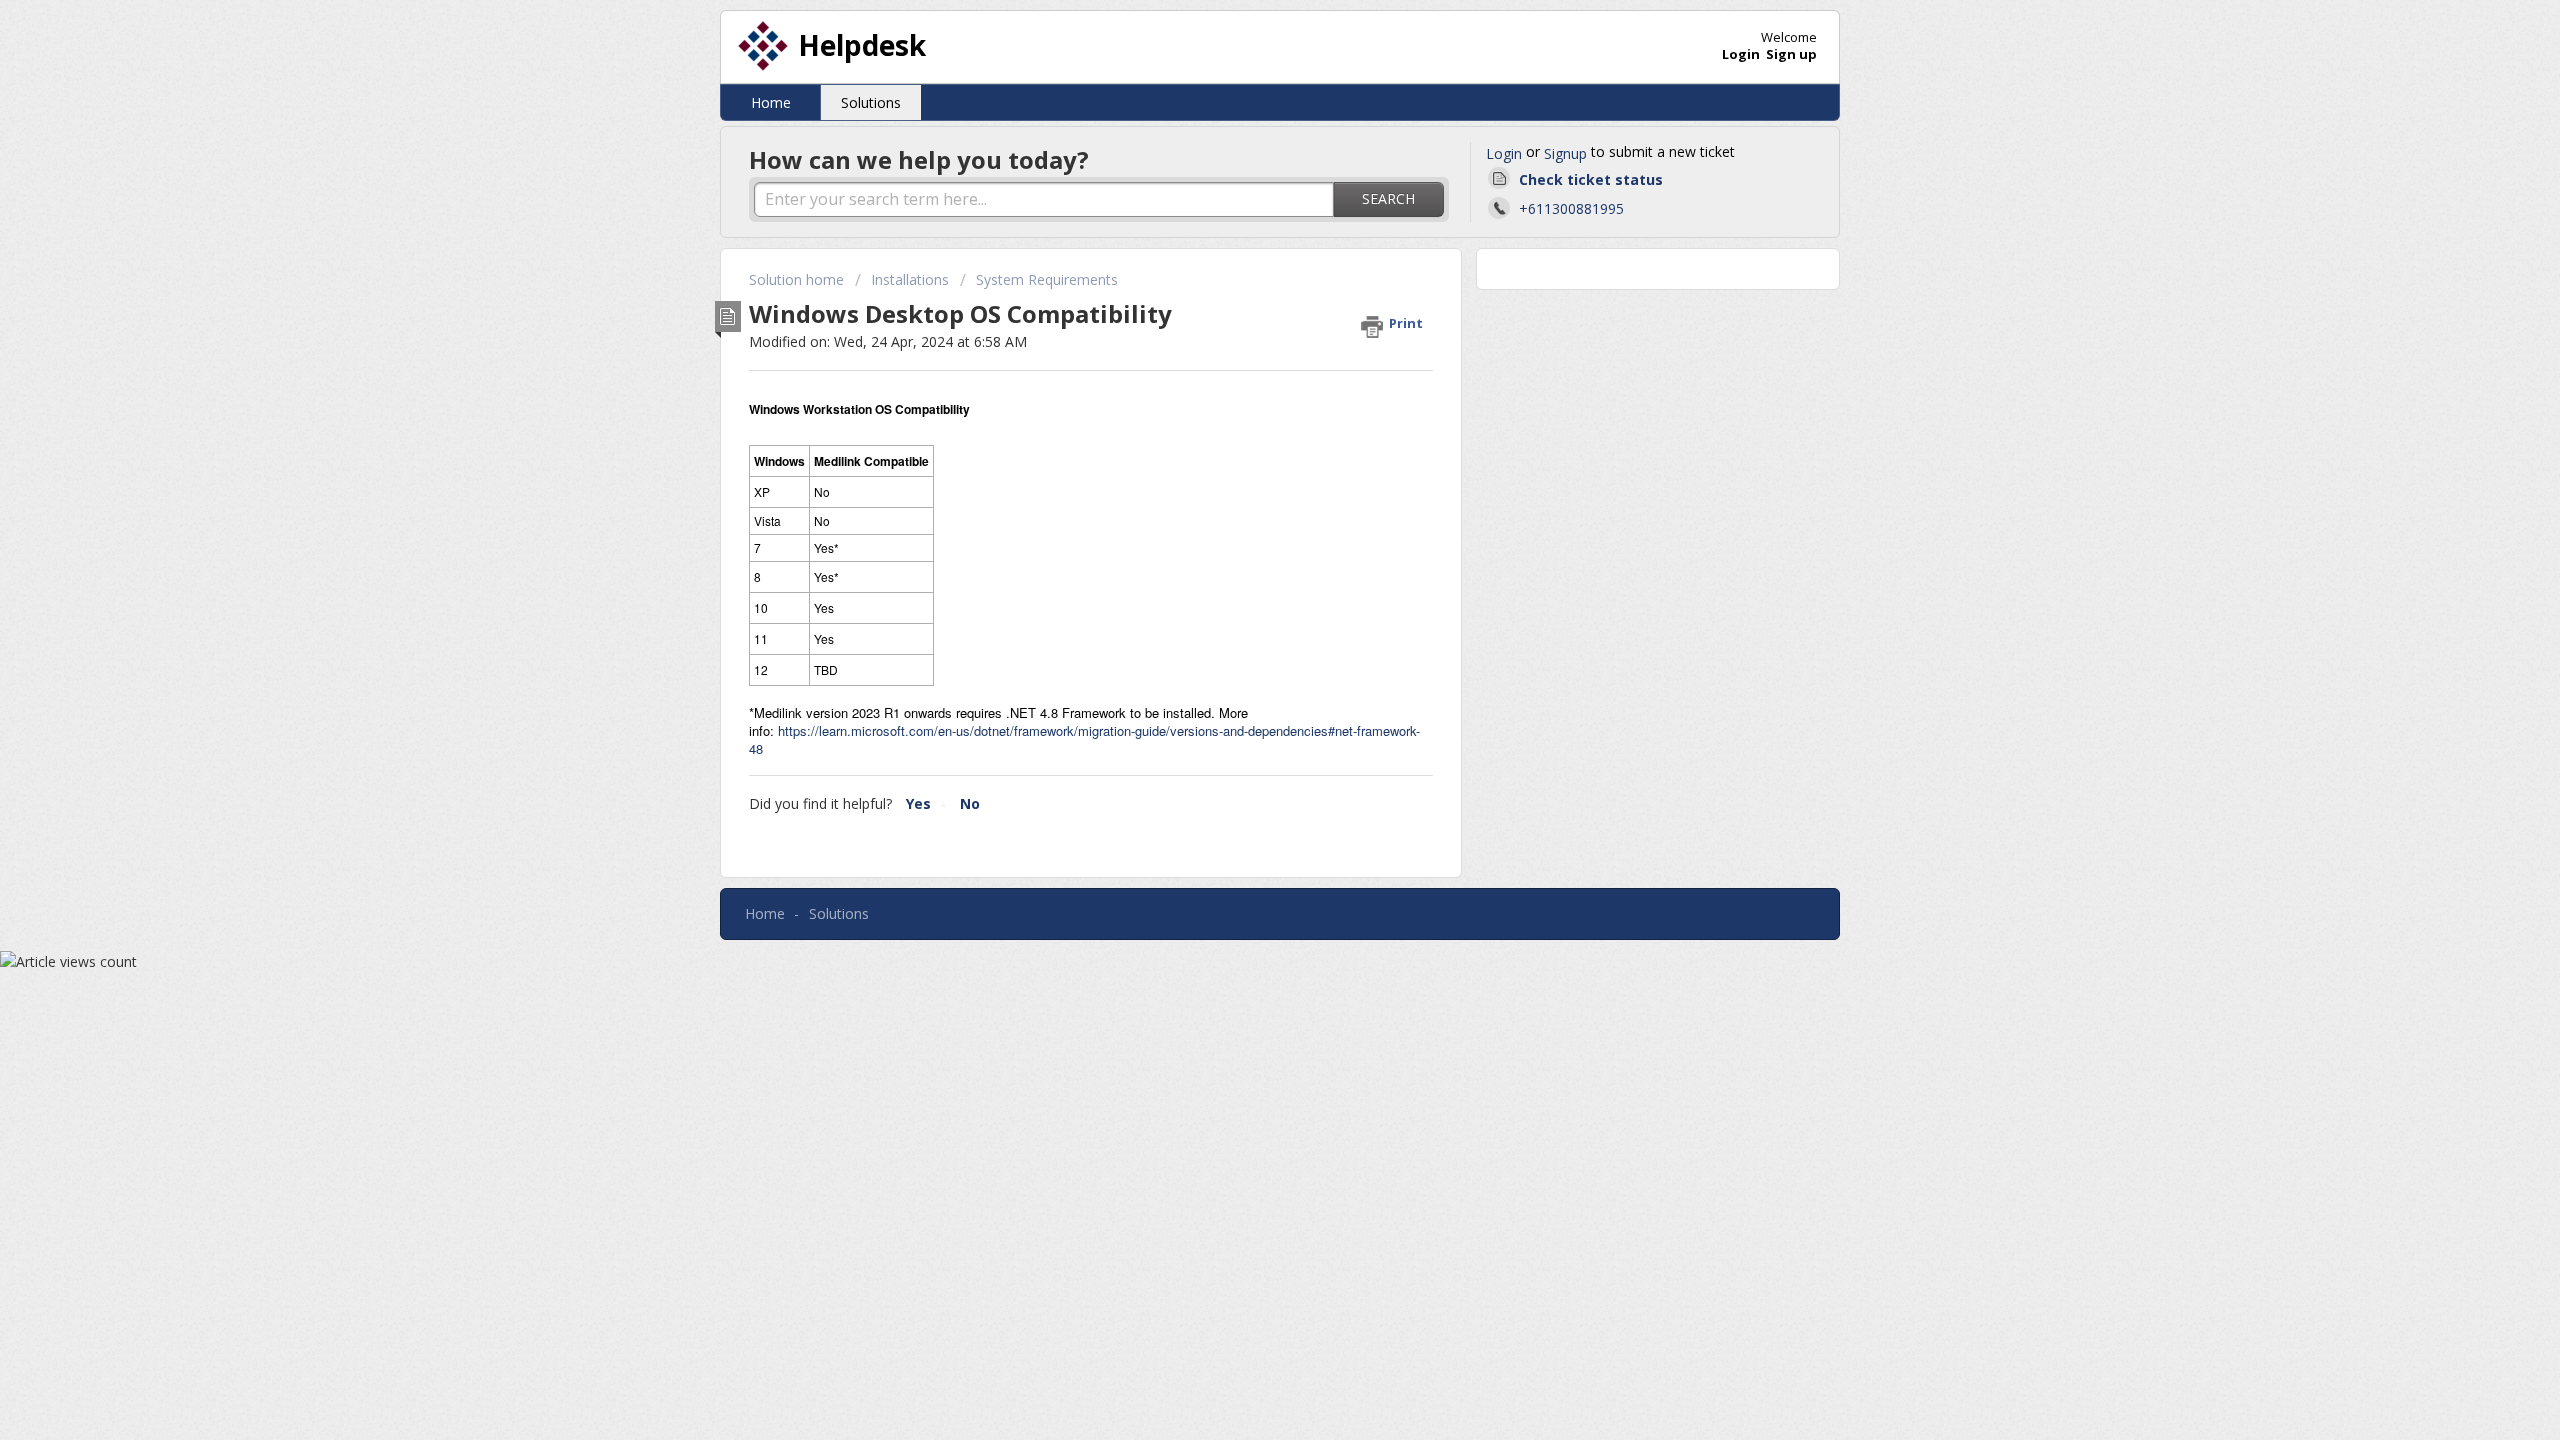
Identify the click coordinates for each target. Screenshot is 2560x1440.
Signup (1565, 153)
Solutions (871, 102)
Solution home (798, 279)
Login (1504, 153)
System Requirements (1047, 279)
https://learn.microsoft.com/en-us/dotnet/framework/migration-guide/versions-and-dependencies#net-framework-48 (1084, 739)
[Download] (1243, 464)
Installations (910, 279)
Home (771, 102)
